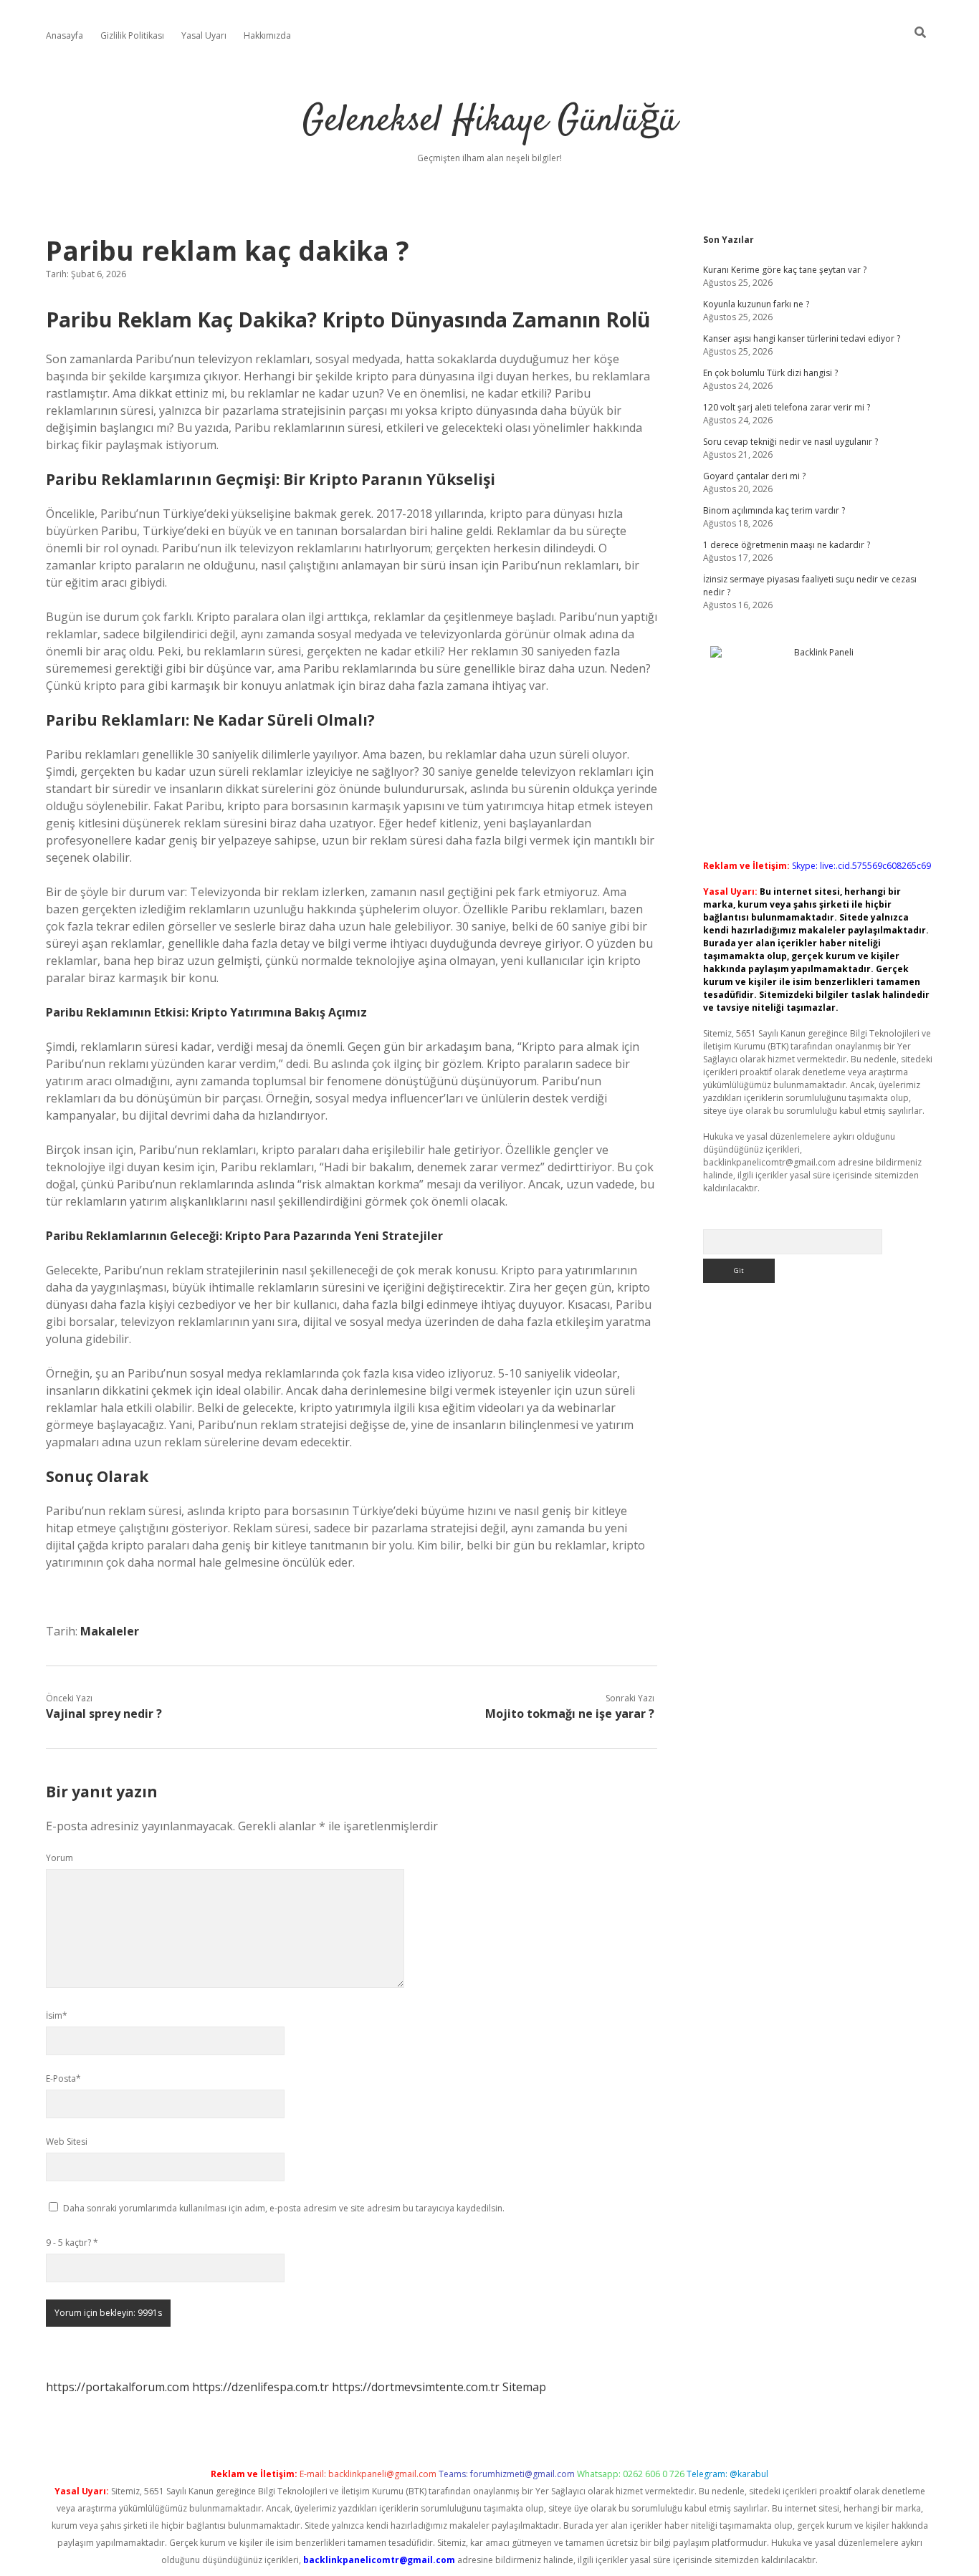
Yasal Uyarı (204, 35)
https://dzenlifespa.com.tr (261, 2387)
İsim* (57, 2015)
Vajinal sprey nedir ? (104, 1714)
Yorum (59, 1858)
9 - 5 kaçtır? (72, 2243)
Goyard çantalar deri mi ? (754, 476)
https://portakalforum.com (118, 2387)
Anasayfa (65, 35)
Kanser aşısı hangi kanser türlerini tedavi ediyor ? (802, 338)
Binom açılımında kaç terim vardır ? (774, 510)
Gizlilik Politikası (132, 35)
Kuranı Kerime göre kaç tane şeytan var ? (785, 270)
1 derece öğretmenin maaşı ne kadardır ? (787, 545)
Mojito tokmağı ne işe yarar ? (570, 1714)
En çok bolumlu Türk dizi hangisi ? (770, 373)
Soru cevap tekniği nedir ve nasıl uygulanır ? (791, 442)
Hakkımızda (267, 35)
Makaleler (110, 1631)
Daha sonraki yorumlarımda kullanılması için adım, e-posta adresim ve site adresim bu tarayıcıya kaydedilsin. (284, 2208)
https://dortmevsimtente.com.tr (416, 2387)
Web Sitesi (67, 2142)
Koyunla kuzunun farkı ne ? (756, 304)
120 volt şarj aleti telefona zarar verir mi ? (787, 407)
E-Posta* (63, 2078)
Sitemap (524, 2387)
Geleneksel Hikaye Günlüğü (490, 121)
